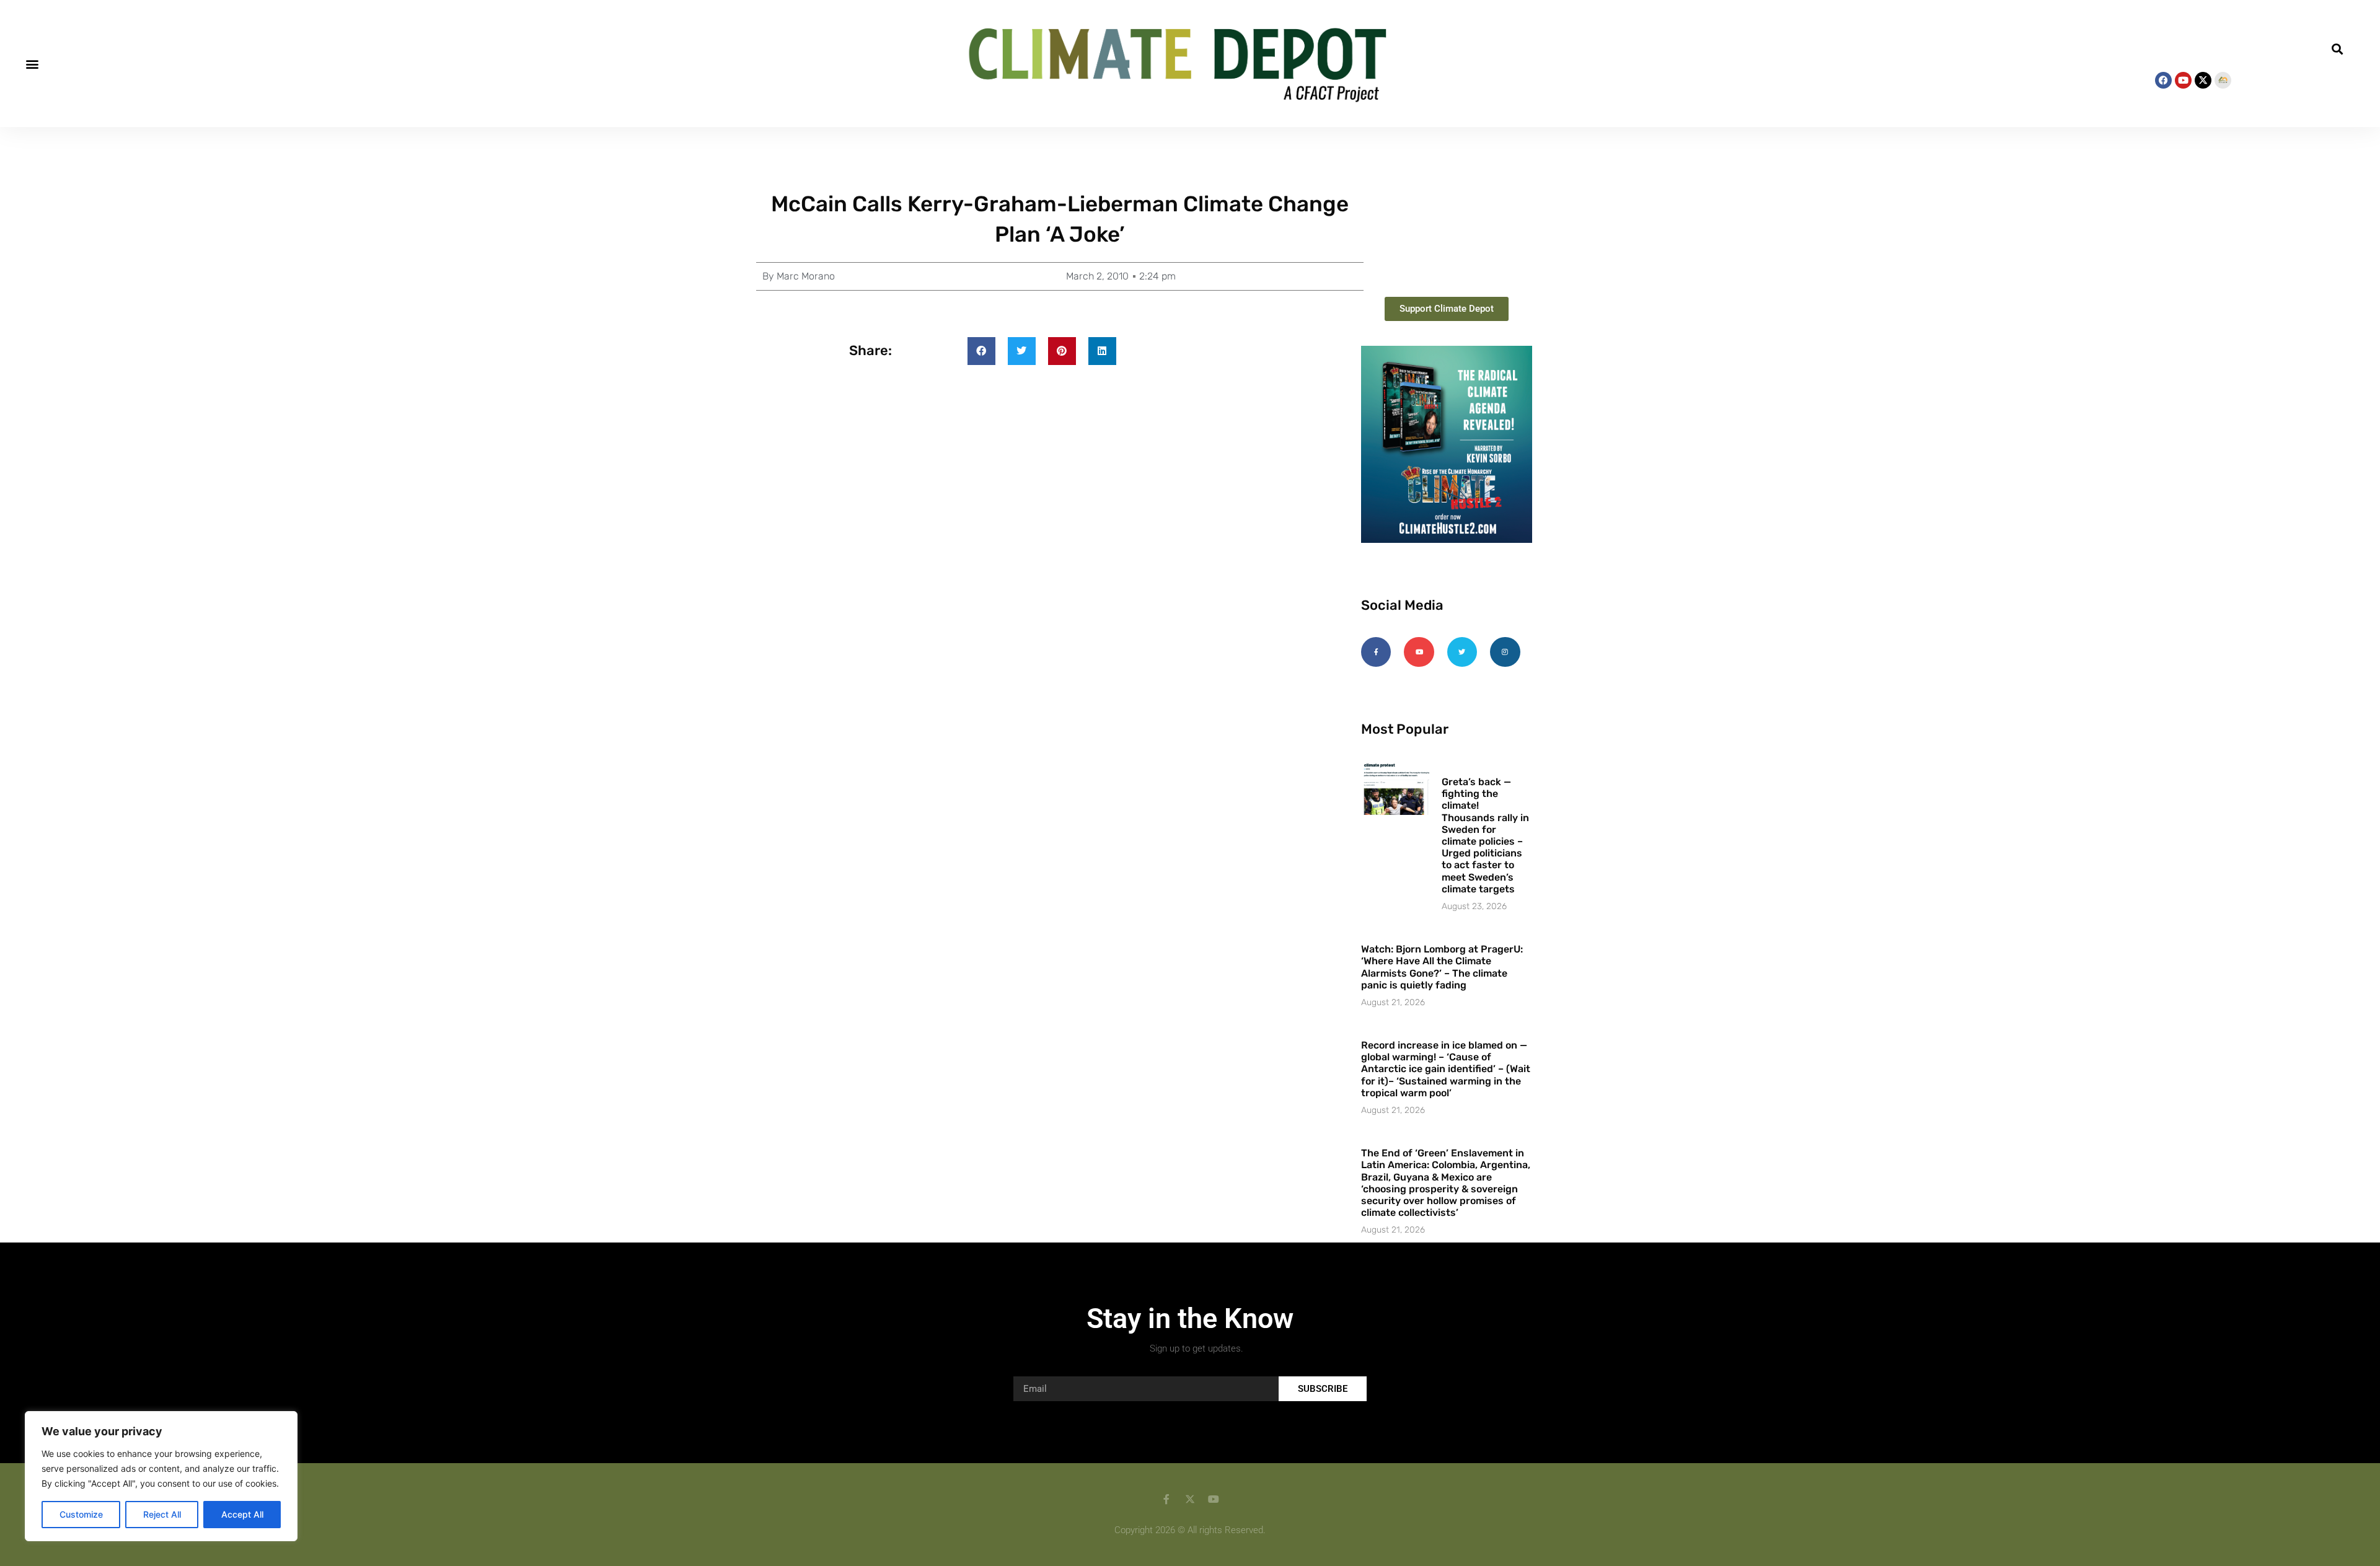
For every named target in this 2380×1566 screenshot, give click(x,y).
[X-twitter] (2203, 80)
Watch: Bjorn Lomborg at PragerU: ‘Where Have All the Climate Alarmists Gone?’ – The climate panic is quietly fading (1442, 967)
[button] (32, 64)
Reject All (162, 1514)
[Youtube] (2183, 80)
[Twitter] (1462, 652)
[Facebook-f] (1376, 652)
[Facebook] (2163, 80)
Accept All (242, 1514)
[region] (161, 1476)
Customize (81, 1514)
